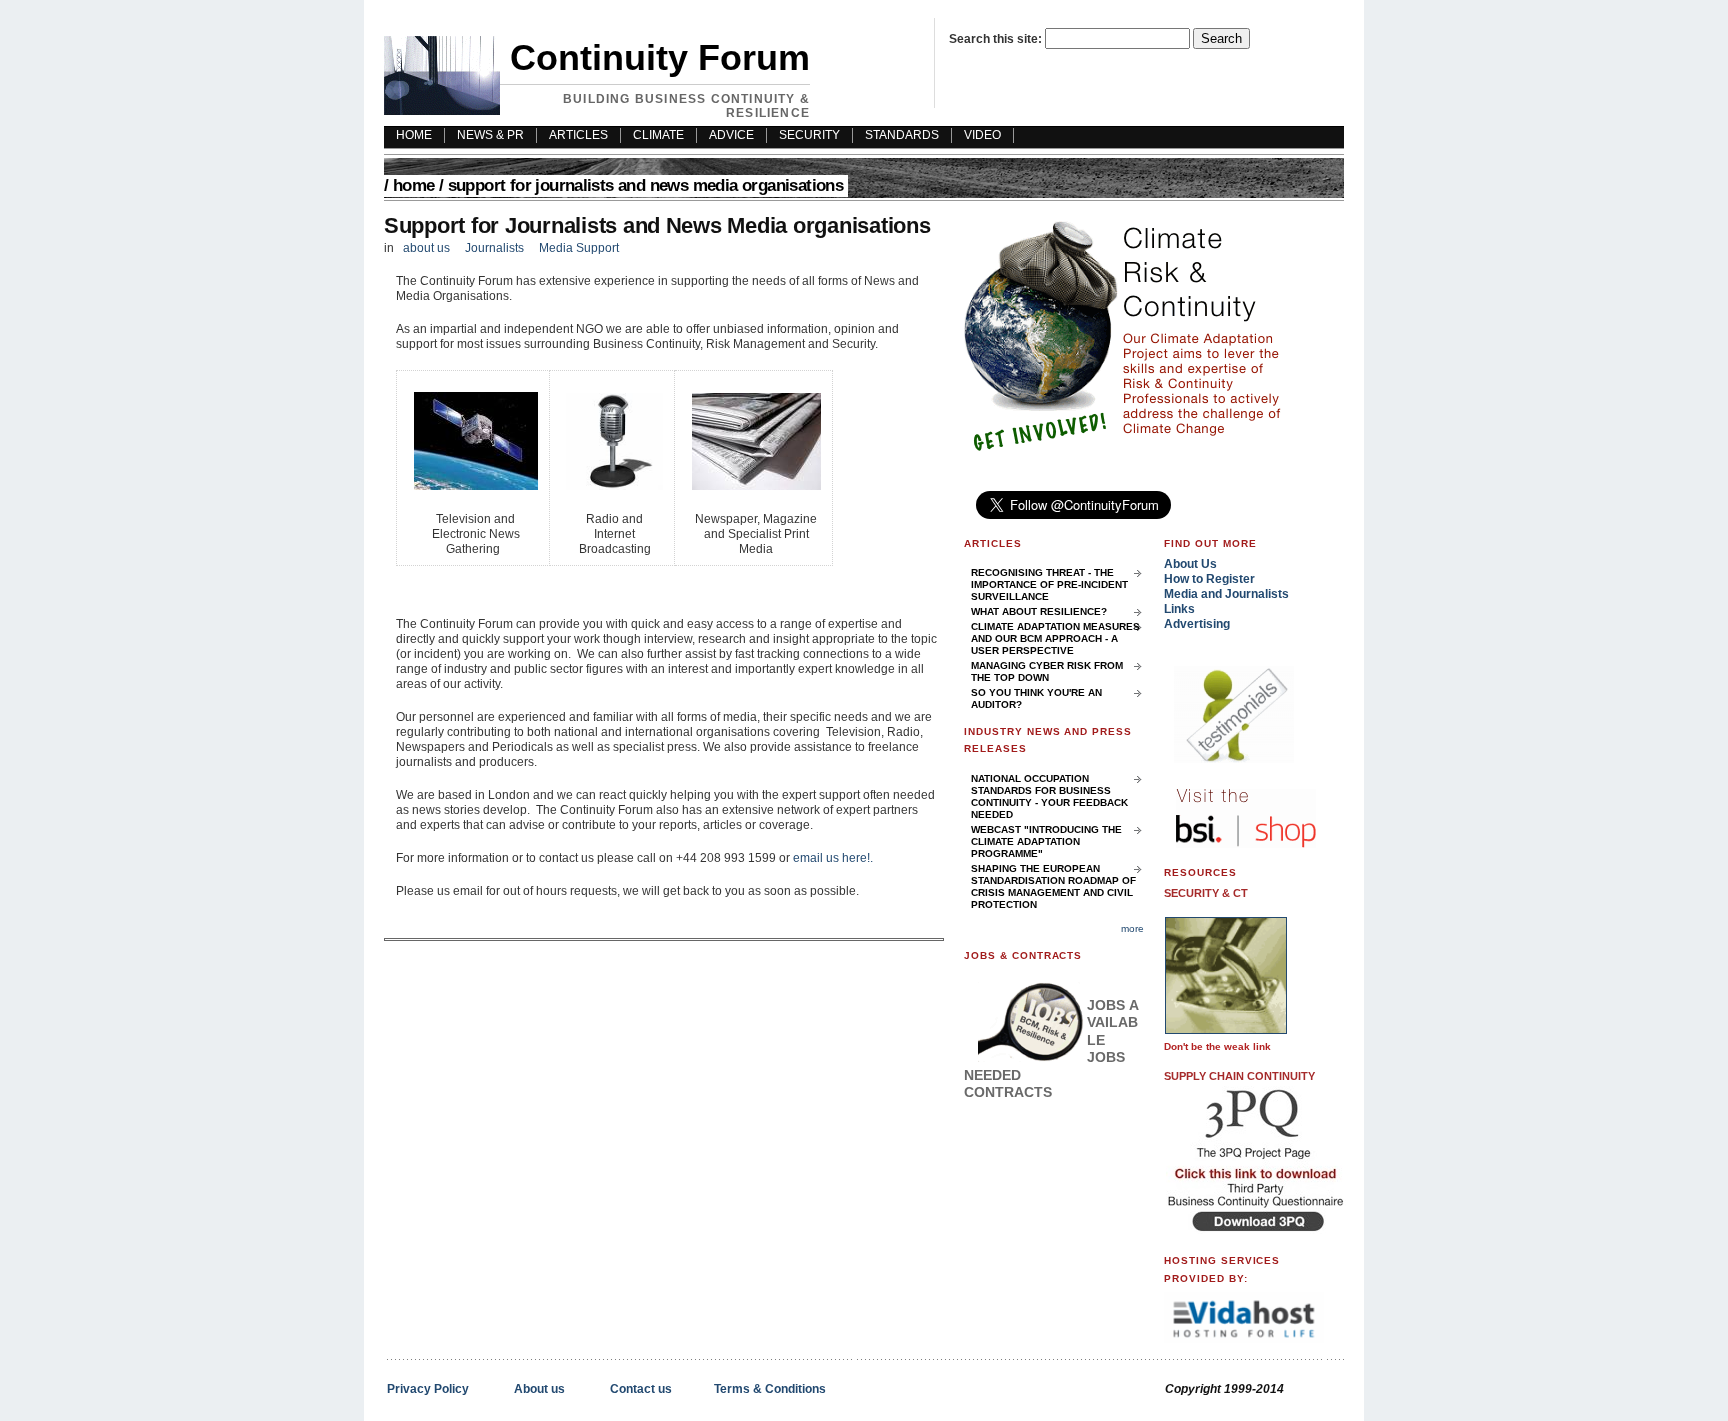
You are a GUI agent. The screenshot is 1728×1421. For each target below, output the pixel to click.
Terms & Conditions (770, 1389)
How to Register (1209, 579)
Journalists (494, 248)
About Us (1190, 564)
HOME (414, 135)
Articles (578, 135)
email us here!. (833, 858)
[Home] (442, 111)
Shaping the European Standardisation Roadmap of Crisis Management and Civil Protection (1053, 886)
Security (809, 135)
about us (426, 248)
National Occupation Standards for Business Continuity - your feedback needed (1049, 796)
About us (539, 1389)
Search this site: (997, 39)
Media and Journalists (1226, 594)
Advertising (1197, 624)
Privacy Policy (428, 1389)
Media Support (579, 248)
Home (414, 185)
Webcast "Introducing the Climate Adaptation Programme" (1046, 841)
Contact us (641, 1389)
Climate (658, 135)
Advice (731, 135)
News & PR (490, 135)
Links (1179, 609)
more (1132, 928)
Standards (902, 135)
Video (982, 135)
